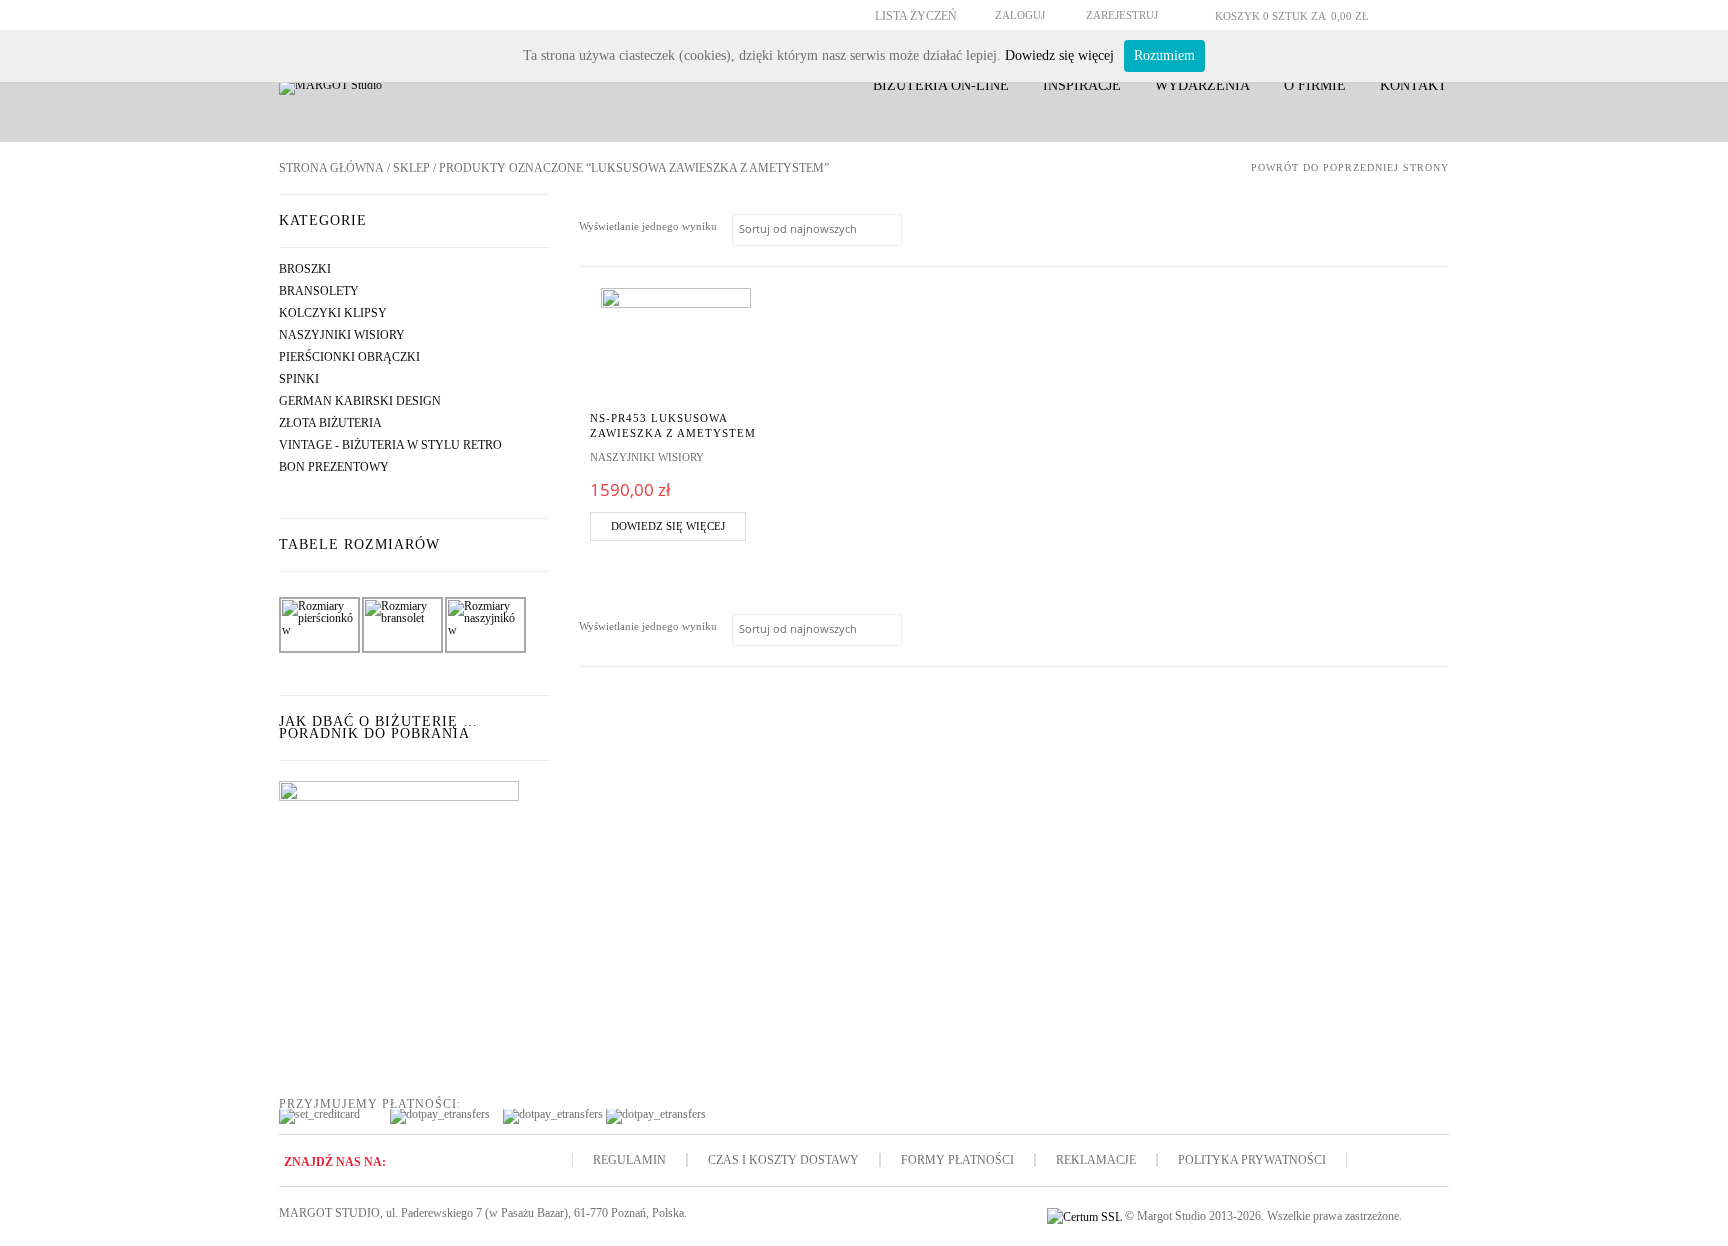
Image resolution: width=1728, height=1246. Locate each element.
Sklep (411, 168)
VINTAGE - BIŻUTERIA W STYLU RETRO (390, 445)
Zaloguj (1020, 15)
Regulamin (629, 1160)
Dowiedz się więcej (668, 526)
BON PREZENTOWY (334, 467)
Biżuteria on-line (941, 85)
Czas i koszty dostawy (783, 1160)
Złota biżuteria (330, 423)
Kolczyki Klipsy (333, 313)
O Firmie (1315, 85)
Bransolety (319, 291)
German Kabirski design (360, 401)
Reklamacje (1096, 1160)
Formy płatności (957, 1160)
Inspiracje (1082, 85)
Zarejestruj (1122, 15)
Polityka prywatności (1252, 1160)
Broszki (305, 269)
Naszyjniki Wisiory (342, 335)
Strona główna (331, 168)
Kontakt (1413, 85)
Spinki (299, 379)
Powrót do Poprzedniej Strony (1350, 168)
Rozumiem (1164, 55)
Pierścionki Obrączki (349, 357)
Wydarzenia (1202, 85)
